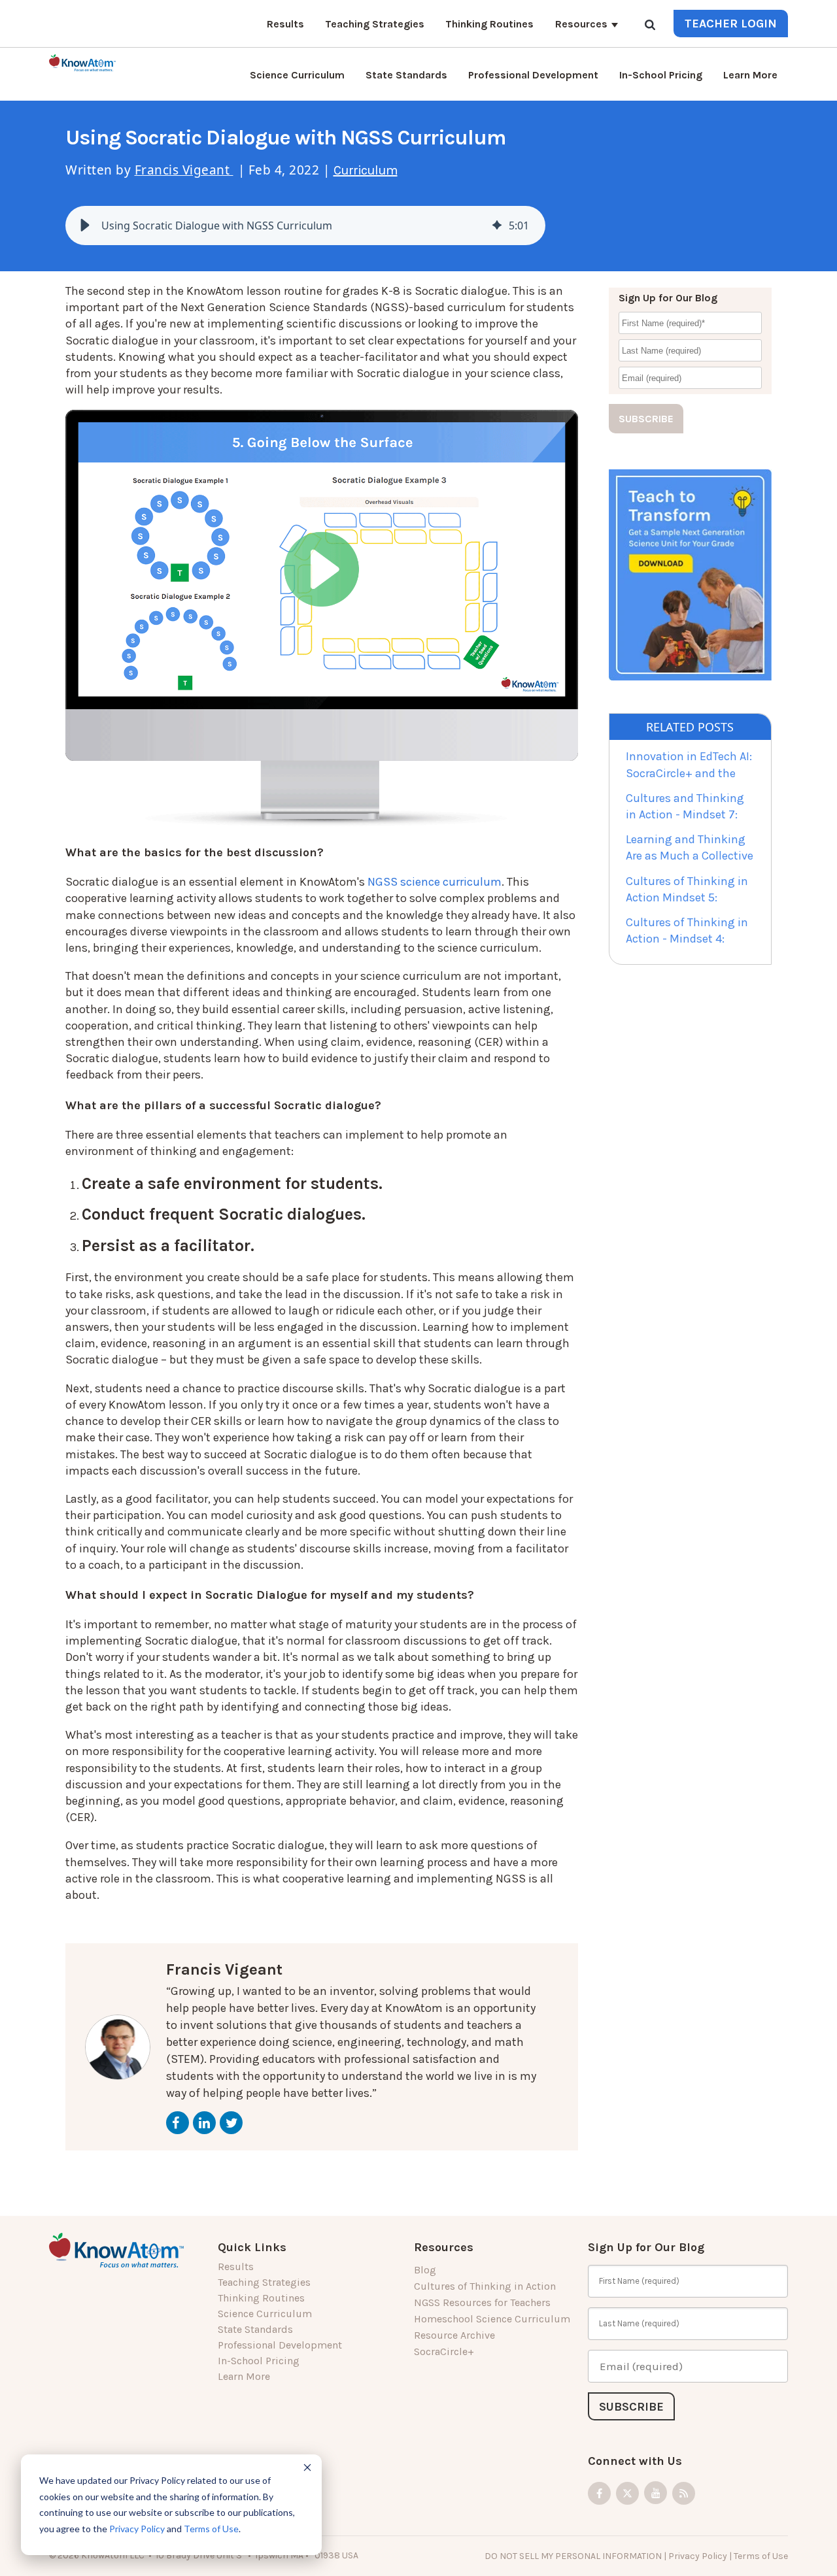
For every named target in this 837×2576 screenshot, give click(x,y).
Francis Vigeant (184, 170)
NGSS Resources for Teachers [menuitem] (482, 2302)
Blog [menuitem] (425, 2270)
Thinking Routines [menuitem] (489, 24)
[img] (497, 226)
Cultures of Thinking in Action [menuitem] (485, 2286)
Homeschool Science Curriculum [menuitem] (492, 2319)
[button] (85, 226)
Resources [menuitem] (581, 24)
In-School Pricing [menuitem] (661, 75)
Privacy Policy (137, 2529)
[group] (305, 226)
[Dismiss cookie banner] (307, 2469)
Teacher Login (731, 24)
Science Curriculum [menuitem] (297, 75)
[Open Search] (650, 26)
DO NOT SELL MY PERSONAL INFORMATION (573, 2556)
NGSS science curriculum (435, 882)
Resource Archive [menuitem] (454, 2335)
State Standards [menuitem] (406, 75)
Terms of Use (211, 2529)
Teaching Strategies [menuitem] (375, 24)
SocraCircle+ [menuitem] (444, 2351)
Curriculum (366, 170)
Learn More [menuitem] (750, 75)
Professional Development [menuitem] (533, 75)
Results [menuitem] (285, 24)
